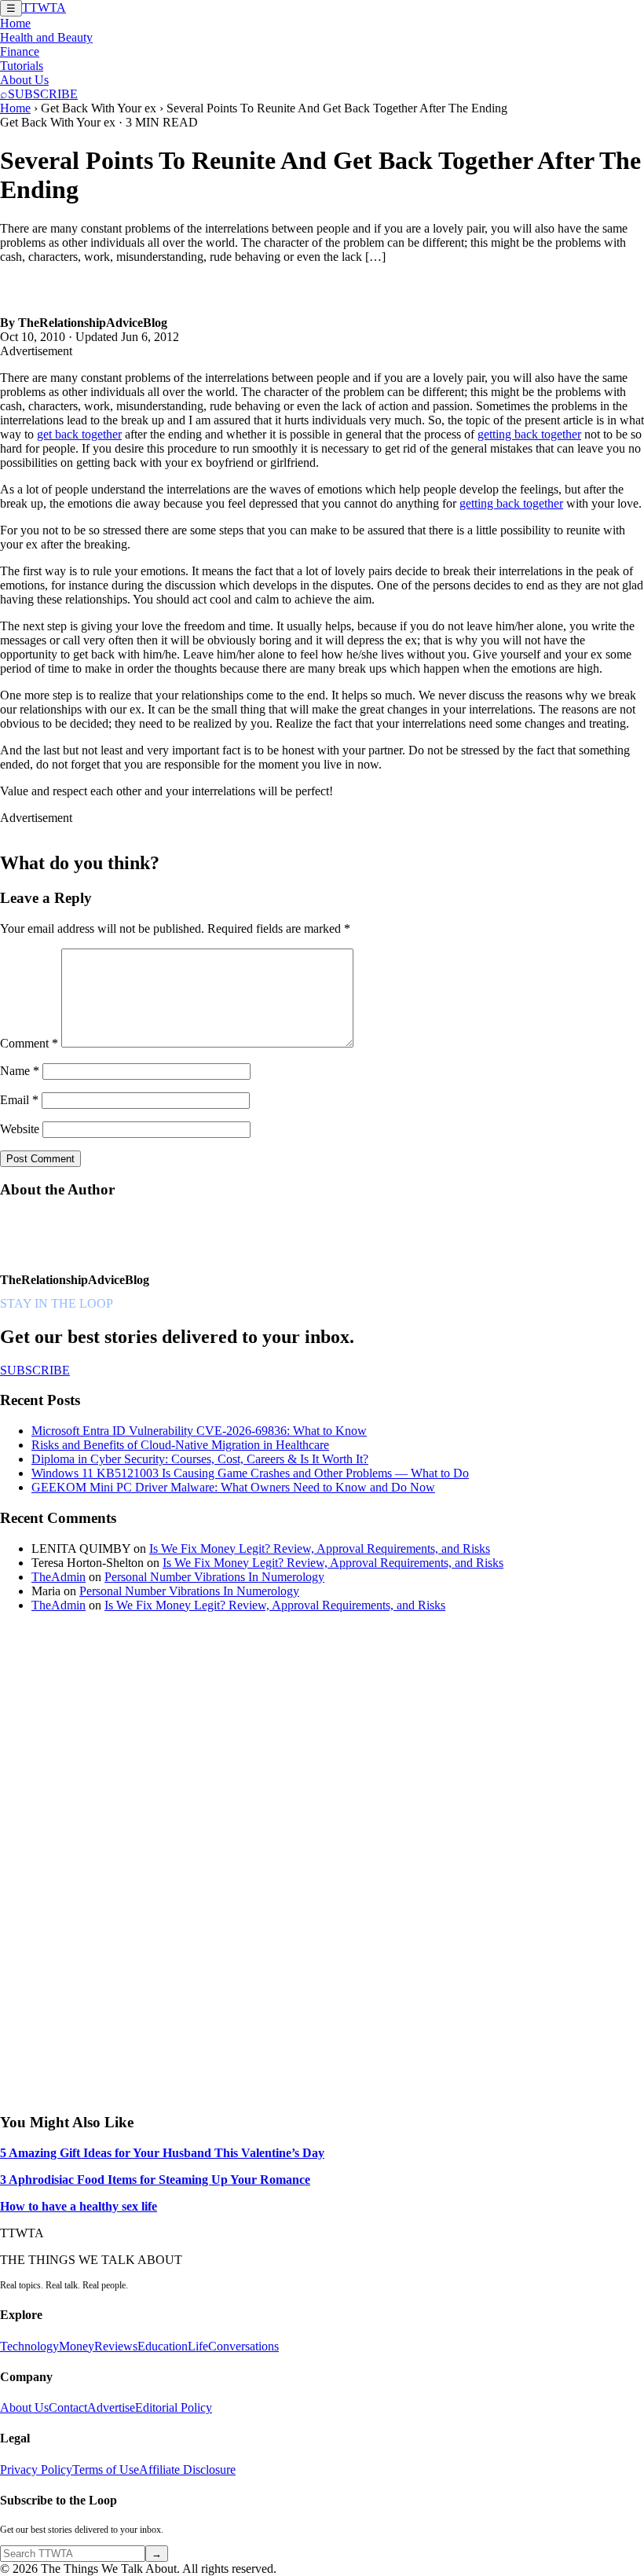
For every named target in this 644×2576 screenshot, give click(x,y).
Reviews (116, 2346)
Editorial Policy (174, 2407)
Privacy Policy (36, 2470)
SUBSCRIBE (43, 94)
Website (20, 1129)
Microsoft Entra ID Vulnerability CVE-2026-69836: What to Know (199, 1431)
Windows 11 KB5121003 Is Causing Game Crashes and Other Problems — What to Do (250, 1473)
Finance (20, 51)
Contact (68, 2407)
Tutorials (22, 66)
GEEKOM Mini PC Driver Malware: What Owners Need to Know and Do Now (233, 1487)
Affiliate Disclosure (187, 2470)
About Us (24, 80)
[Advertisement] (118, 1861)
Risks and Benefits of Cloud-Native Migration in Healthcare (180, 1445)
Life (198, 2346)
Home (15, 23)
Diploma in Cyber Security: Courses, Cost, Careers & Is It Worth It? (200, 1459)
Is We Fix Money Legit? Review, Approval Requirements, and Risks (320, 1549)
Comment (29, 1043)
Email (19, 1100)
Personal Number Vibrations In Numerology (214, 1577)
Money (77, 2346)
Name (20, 1071)
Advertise (111, 2407)
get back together (79, 434)
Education (163, 2346)
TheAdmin (59, 1577)
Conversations (243, 2346)
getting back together (529, 434)
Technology (29, 2346)
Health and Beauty (46, 37)
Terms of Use (106, 2470)
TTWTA (44, 7)
